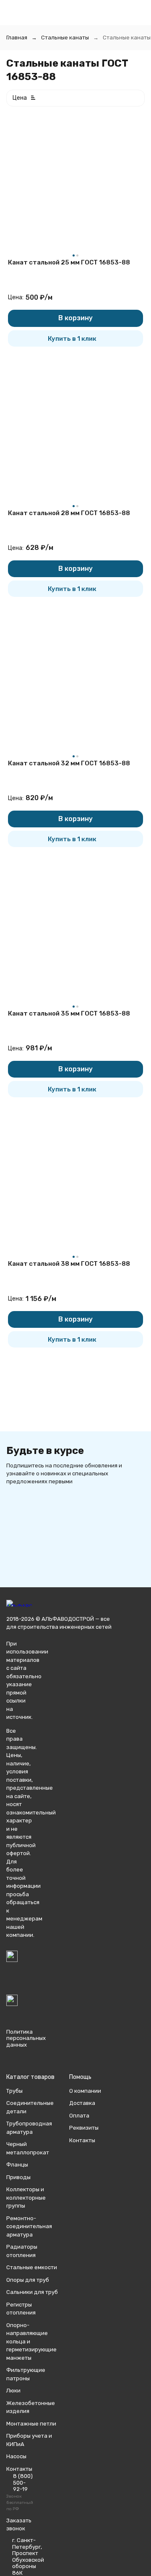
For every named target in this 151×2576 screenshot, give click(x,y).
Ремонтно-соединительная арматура (29, 2226)
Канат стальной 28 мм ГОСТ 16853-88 (69, 513)
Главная (17, 38)
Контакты (82, 2140)
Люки (13, 2391)
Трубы (14, 2091)
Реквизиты (84, 2128)
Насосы (16, 2456)
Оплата (79, 2116)
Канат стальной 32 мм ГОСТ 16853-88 (69, 763)
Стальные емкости (32, 2267)
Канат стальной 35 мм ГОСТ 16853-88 (69, 1013)
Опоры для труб (28, 2280)
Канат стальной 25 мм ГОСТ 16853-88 (69, 262)
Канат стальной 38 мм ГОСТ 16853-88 (69, 1264)
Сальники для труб (32, 2292)
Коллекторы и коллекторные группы (26, 2198)
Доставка (82, 2103)
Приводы (18, 2177)
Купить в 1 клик (72, 339)
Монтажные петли (31, 2424)
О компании (85, 2091)
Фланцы (17, 2165)
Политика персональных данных (26, 2038)
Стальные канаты (65, 38)
